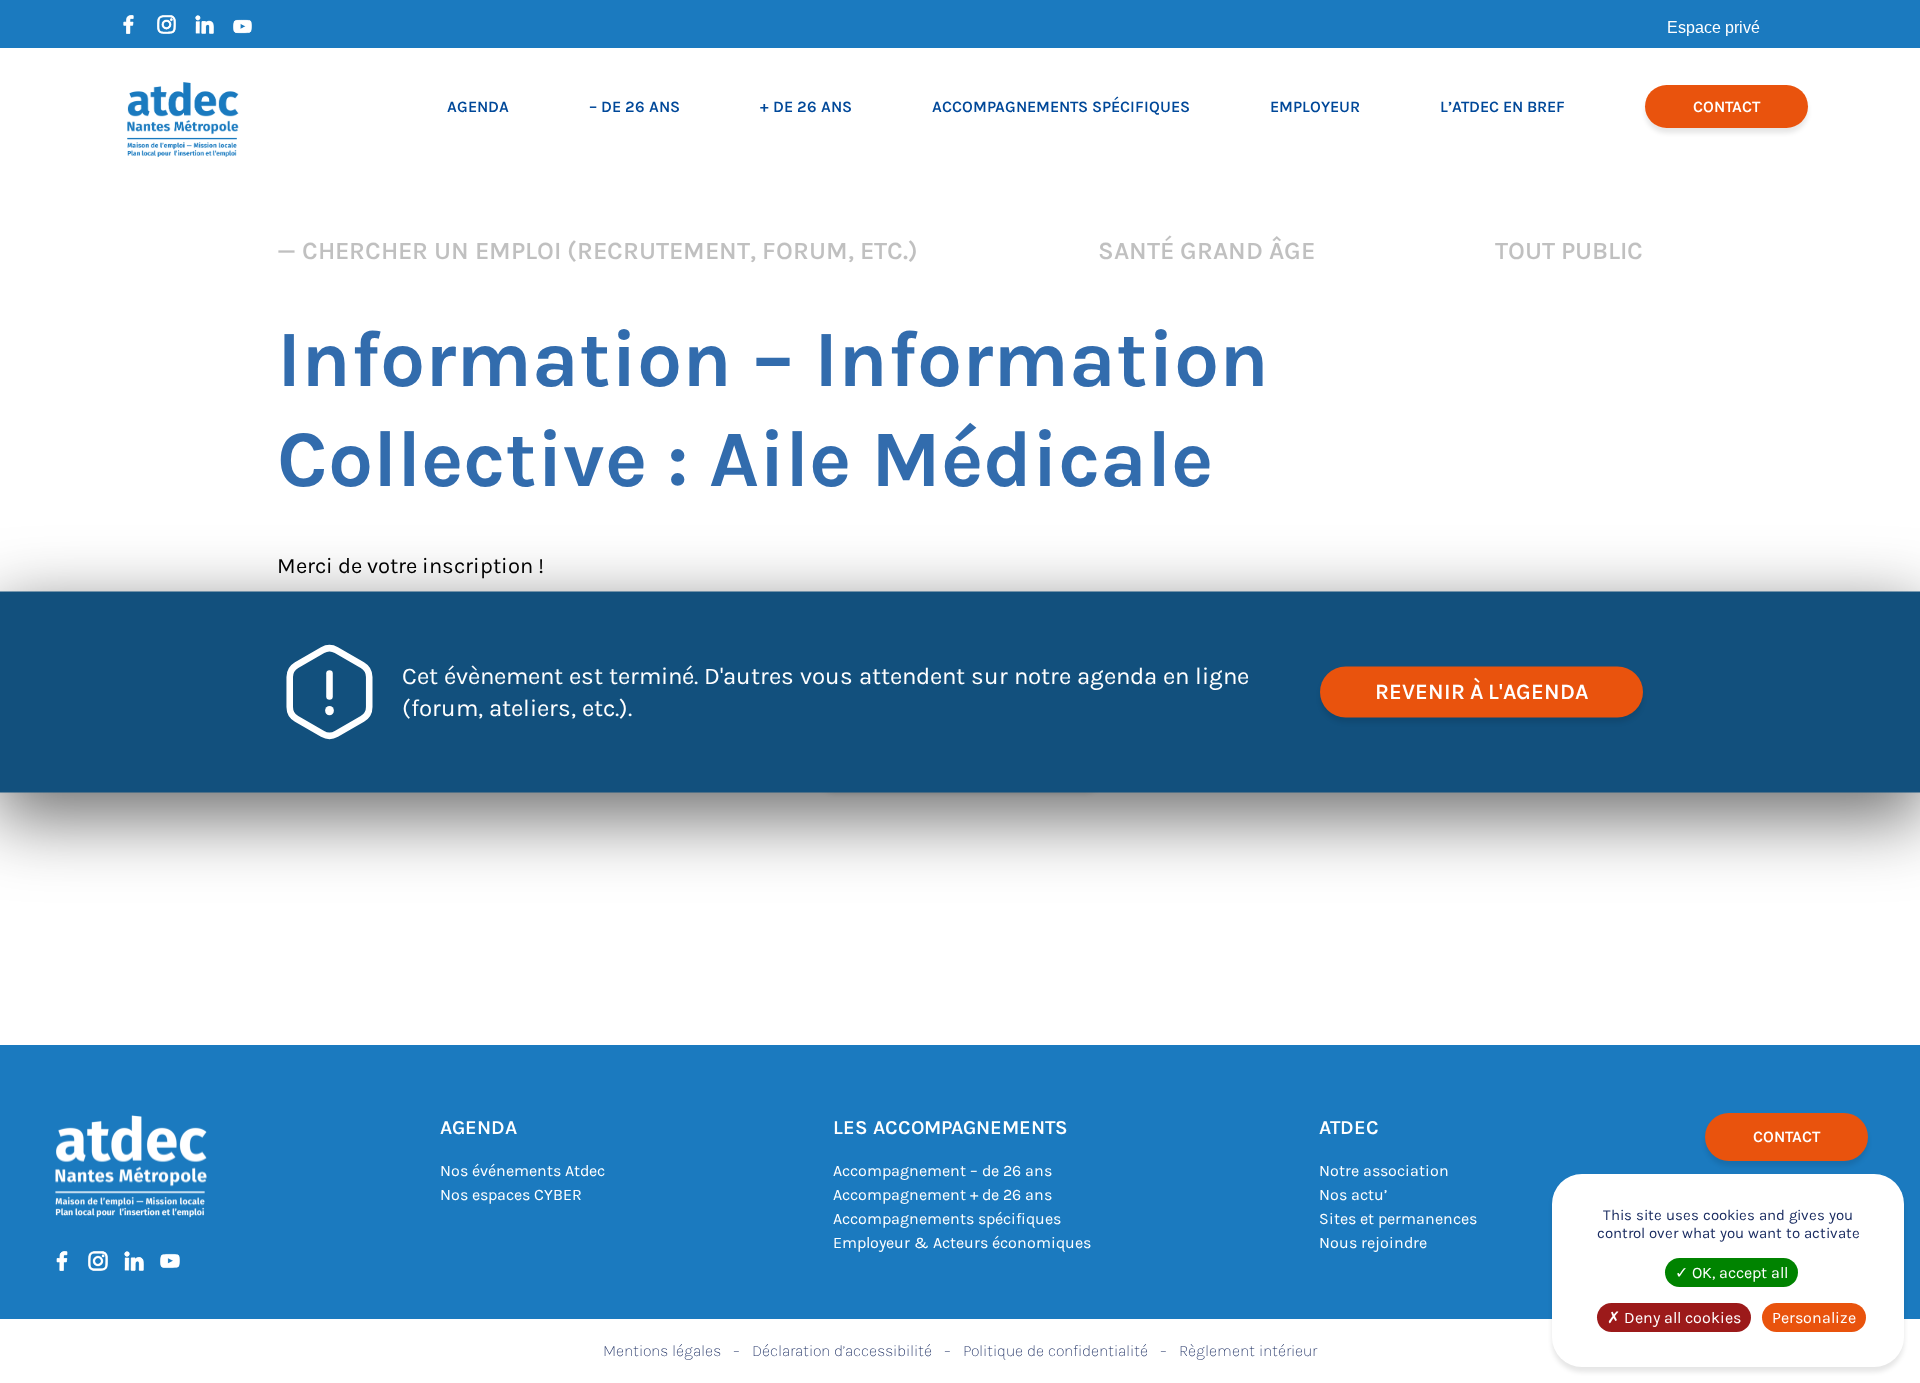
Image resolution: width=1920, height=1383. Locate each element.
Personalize (1814, 1317)
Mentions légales (662, 1350)
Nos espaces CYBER (511, 1194)
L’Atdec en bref (1502, 106)
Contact (1726, 106)
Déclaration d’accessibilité (842, 1350)
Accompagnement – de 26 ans (942, 1170)
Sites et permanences (1398, 1218)
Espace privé (1713, 27)
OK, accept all (1738, 1272)
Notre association (1384, 1170)
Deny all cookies (1680, 1317)
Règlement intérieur (1248, 1350)
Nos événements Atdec (522, 1170)
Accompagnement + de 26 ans (942, 1194)
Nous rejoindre (1373, 1242)
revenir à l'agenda (1481, 691)
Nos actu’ (1353, 1194)
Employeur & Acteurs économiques (962, 1242)
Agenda (478, 106)
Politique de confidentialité (1055, 1350)
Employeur (1315, 106)
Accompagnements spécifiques (1061, 106)
